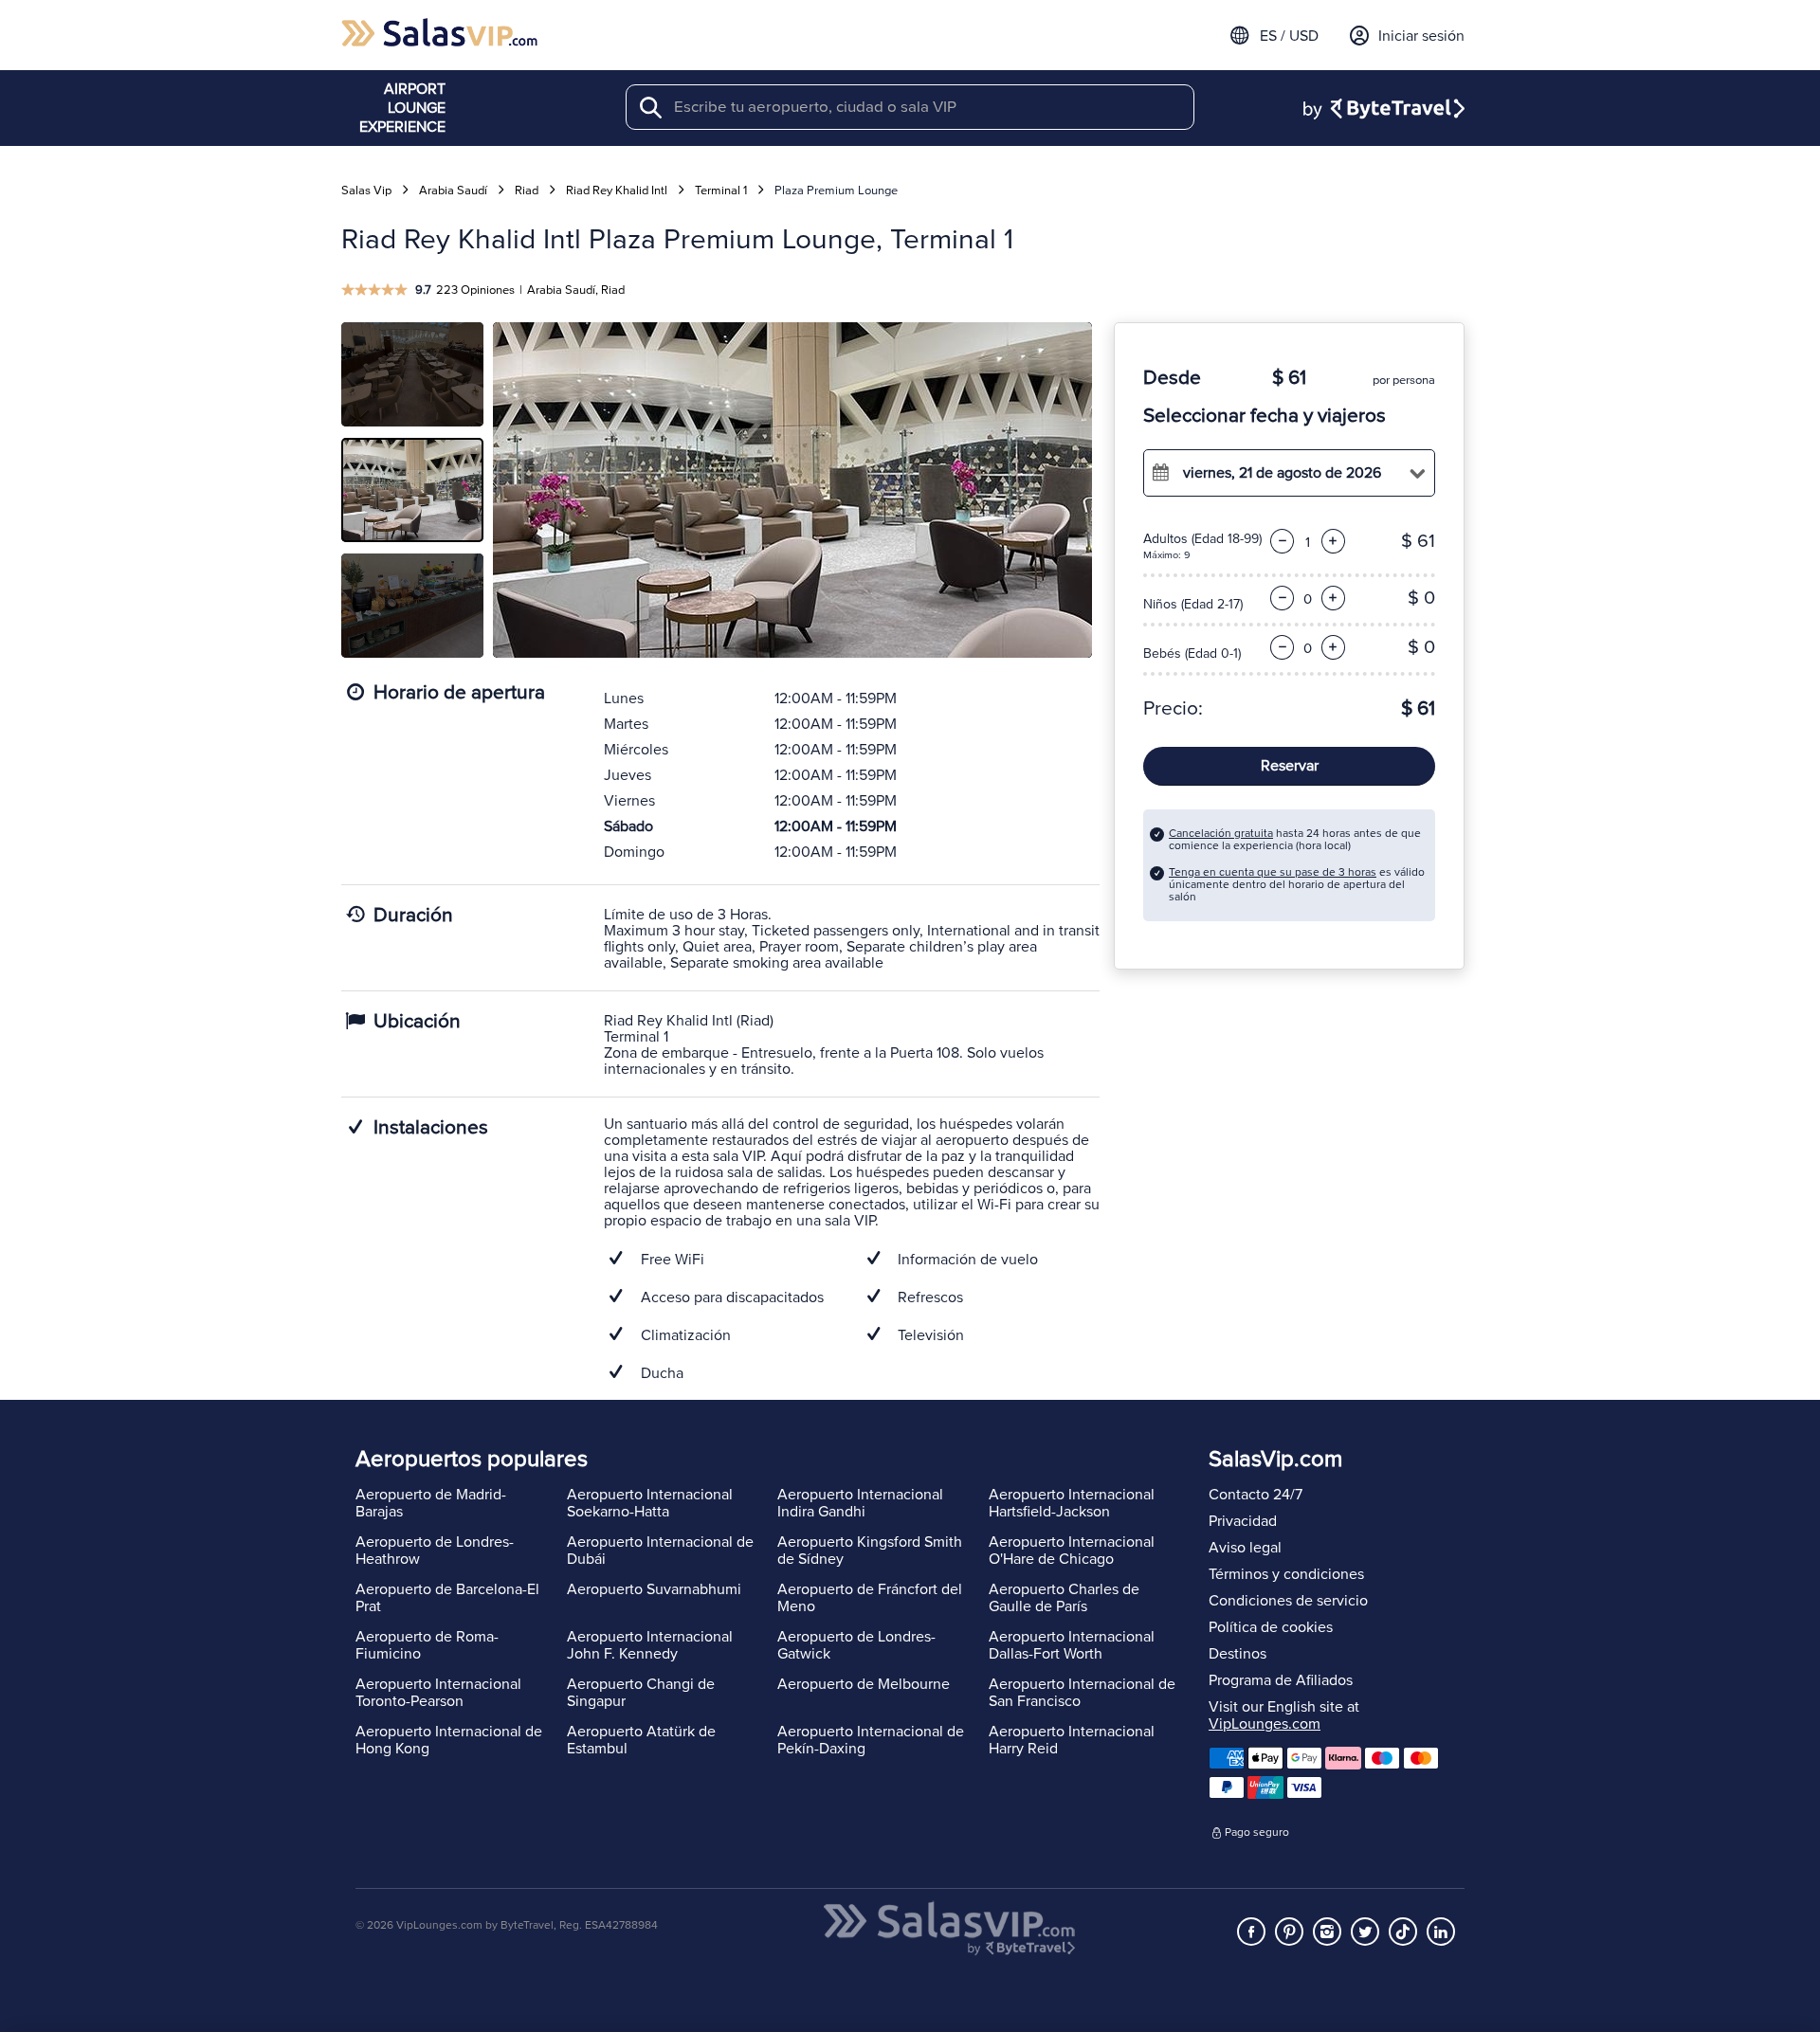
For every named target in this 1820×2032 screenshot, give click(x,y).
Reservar (1290, 766)
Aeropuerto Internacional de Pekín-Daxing (871, 1740)
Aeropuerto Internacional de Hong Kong (449, 1740)
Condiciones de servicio (1288, 1601)
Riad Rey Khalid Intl (617, 190)
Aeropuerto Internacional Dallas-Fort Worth (1072, 1645)
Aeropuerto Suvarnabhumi (654, 1589)
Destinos (1238, 1654)
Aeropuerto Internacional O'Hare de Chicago (1072, 1551)
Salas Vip (366, 190)
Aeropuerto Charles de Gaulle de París (1064, 1598)
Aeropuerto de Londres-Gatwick (856, 1645)
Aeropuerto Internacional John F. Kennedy (650, 1645)
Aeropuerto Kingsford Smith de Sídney (870, 1551)
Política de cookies (1271, 1627)
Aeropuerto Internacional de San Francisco (1082, 1693)
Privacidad (1243, 1521)
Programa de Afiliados (1281, 1680)
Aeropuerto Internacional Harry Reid (1072, 1740)
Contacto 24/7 (1256, 1495)
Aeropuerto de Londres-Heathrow (435, 1551)
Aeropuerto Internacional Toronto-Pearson (438, 1693)
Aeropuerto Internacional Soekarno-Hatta (650, 1503)
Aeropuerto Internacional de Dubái (660, 1551)
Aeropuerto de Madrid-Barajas (431, 1503)
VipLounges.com (1265, 1724)
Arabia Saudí (453, 190)
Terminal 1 (721, 190)
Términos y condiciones (1286, 1574)
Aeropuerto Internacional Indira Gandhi (860, 1503)
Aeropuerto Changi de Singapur (641, 1693)
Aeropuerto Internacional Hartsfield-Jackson (1072, 1503)
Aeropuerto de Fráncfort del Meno (870, 1598)
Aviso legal (1245, 1548)
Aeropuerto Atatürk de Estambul (641, 1740)
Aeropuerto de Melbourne (864, 1684)
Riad (527, 190)
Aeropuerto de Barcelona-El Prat (447, 1598)
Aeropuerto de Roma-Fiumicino (427, 1645)
